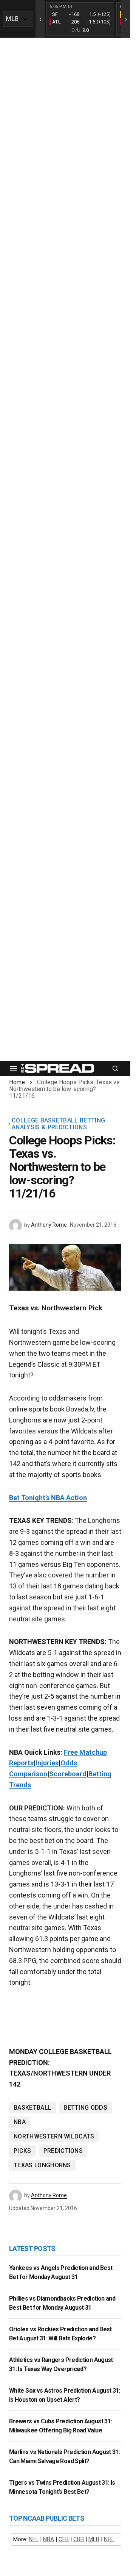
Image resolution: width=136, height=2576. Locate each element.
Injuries (47, 1763)
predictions (63, 2151)
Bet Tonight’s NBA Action (48, 1498)
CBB (79, 2539)
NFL (34, 2539)
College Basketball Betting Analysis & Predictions (58, 1124)
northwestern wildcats (54, 2136)
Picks (22, 2151)
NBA (20, 2122)
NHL (109, 2539)
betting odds (85, 2108)
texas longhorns (42, 2165)
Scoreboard (68, 1774)
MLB (94, 2539)
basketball (32, 2108)
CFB (64, 2539)
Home (17, 1082)
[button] (14, 1068)
